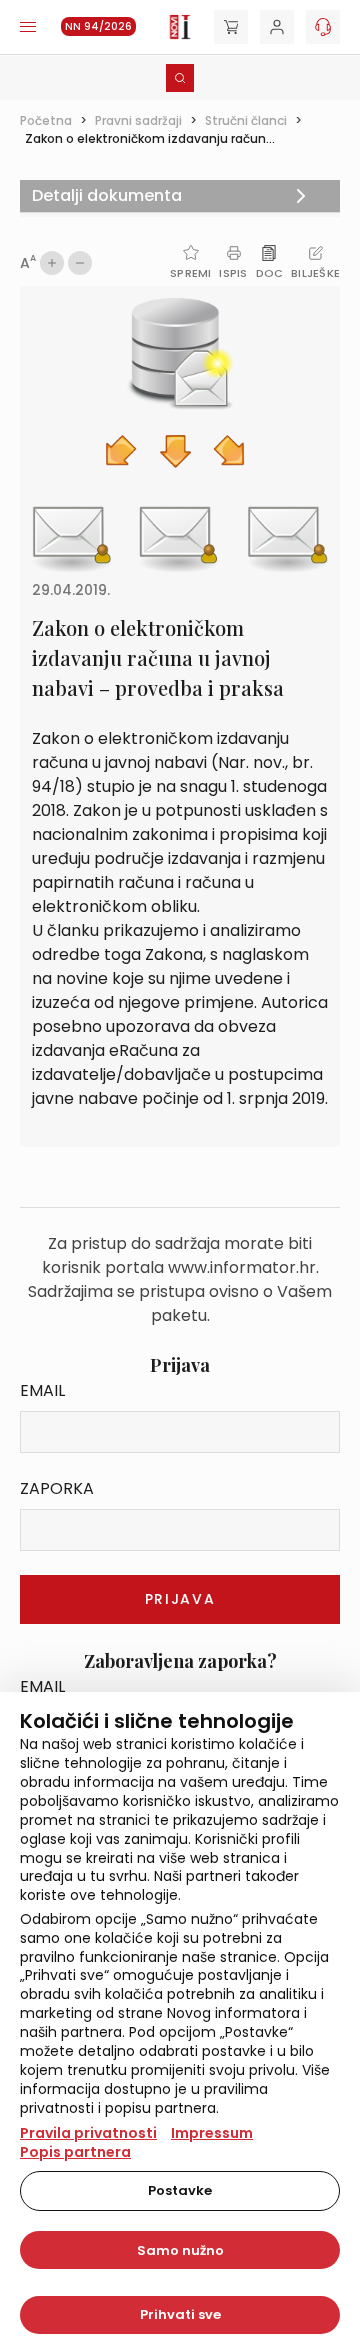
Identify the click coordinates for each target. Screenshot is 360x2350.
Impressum (212, 2133)
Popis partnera (75, 2152)
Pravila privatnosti (88, 2133)
